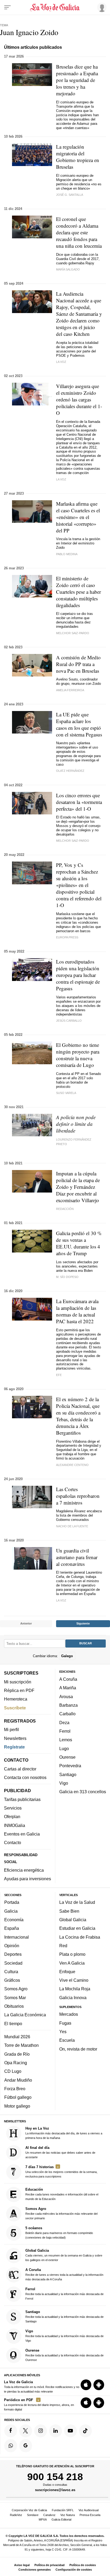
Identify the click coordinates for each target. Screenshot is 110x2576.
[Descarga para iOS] (86, 2385)
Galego (67, 1656)
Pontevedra (70, 1766)
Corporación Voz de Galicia (29, 2510)
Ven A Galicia (72, 1963)
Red (63, 1946)
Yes (63, 2032)
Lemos (66, 1740)
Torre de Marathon (21, 2045)
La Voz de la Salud (77, 1902)
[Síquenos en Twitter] (26, 2431)
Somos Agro (16, 1989)
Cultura (11, 1972)
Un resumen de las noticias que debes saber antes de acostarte (60, 2152)
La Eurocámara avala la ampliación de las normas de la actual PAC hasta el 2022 (77, 1311)
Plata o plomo (72, 1954)
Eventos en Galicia (22, 1834)
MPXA (43, 2519)
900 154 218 (55, 2477)
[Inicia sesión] (101, 7)
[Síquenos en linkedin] (56, 2431)
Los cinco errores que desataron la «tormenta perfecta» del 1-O (79, 802)
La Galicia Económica (25, 2015)
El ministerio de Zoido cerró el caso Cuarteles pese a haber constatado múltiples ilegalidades (78, 592)
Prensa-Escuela (90, 2515)
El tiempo (13, 2024)
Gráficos (12, 1980)
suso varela (66, 1093)
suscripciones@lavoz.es (55, 2490)
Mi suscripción (18, 1682)
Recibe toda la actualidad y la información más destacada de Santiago (64, 2316)
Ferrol (65, 1731)
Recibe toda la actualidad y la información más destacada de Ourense (64, 2355)
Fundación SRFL (63, 2510)
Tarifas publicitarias (22, 1799)
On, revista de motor (78, 2049)
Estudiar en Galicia (77, 1928)
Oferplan (12, 1817)
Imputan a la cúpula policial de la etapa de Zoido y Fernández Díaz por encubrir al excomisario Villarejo (78, 1187)
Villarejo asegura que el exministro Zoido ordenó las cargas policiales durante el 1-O (79, 399)
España (12, 1928)
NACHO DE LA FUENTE (72, 1526)
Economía (14, 1920)
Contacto (13, 1842)
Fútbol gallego (18, 2097)
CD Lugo (13, 2071)
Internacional (17, 1937)
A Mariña (68, 1688)
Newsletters (15, 1738)
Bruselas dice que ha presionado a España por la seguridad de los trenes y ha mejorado (77, 80)
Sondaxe (33, 2515)
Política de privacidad (50, 2565)
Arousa (66, 1697)
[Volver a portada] (55, 7)
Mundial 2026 (17, 2037)
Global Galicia (73, 1920)
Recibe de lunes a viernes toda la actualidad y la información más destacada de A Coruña (64, 2274)
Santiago (68, 1774)
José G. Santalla (70, 195)
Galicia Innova (73, 1998)
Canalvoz (49, 2515)
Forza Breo (15, 2089)
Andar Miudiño (18, 2080)
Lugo (64, 1748)
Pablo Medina (67, 554)
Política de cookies (83, 2565)
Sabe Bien (69, 1911)
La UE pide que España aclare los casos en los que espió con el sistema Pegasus (79, 724)
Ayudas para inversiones (27, 1879)
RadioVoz (16, 2515)
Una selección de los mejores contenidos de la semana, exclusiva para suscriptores (61, 2171)
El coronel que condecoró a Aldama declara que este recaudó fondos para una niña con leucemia (79, 232)
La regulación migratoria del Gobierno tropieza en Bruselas (78, 157)
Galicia (11, 1911)
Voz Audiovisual (89, 2510)
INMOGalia (15, 1825)
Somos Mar (15, 1998)
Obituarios (14, 2006)
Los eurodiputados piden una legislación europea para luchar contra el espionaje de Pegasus (78, 975)
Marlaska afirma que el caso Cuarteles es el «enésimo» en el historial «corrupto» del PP (78, 517)
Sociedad (13, 1963)
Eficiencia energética (24, 1870)
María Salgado (68, 269)
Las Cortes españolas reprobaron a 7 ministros (78, 1496)
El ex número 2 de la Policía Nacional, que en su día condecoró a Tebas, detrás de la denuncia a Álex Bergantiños (78, 1416)
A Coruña (68, 1679)
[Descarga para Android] (99, 2385)
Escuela (67, 2040)
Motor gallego (17, 2106)
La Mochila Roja (75, 1989)
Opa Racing (16, 2063)
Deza (64, 1723)
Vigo (64, 1783)
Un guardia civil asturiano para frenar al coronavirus (77, 1557)
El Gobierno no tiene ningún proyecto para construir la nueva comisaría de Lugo (78, 1055)
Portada (12, 1902)
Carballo (67, 1714)
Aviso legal (22, 2565)
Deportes (13, 1954)
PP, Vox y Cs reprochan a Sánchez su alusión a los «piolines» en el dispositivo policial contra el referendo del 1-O (79, 885)
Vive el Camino (74, 1980)
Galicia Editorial (61, 2519)
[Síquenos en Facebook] (11, 2431)
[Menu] (7, 7)
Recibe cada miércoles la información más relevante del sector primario (61, 2213)
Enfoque (67, 1972)
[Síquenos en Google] (26, 2446)
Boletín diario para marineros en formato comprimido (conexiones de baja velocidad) (59, 2233)
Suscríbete (15, 1708)
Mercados (69, 2014)
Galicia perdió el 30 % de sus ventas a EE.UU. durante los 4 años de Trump (79, 1243)
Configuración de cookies (74, 2570)
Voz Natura (68, 2515)
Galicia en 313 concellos (83, 1792)
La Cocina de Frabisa (80, 1937)
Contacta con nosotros (25, 1777)
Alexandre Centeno (72, 1465)
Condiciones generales (35, 2570)
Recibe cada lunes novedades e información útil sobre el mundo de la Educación (62, 2194)
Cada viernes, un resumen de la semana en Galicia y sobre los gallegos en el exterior (64, 2255)
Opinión (12, 1946)
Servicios (13, 1808)
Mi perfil (11, 1729)
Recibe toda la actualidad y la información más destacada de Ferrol (64, 2294)
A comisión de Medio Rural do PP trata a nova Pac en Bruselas (78, 664)
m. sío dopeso (67, 1277)
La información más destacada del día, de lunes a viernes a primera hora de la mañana (64, 2133)
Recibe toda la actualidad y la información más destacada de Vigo (64, 2336)
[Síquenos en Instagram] (41, 2431)
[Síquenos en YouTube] (70, 2431)
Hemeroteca (16, 1699)
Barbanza (68, 1705)
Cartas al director (20, 1769)
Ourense (67, 1757)
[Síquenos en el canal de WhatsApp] (11, 2446)
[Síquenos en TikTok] (85, 2431)
